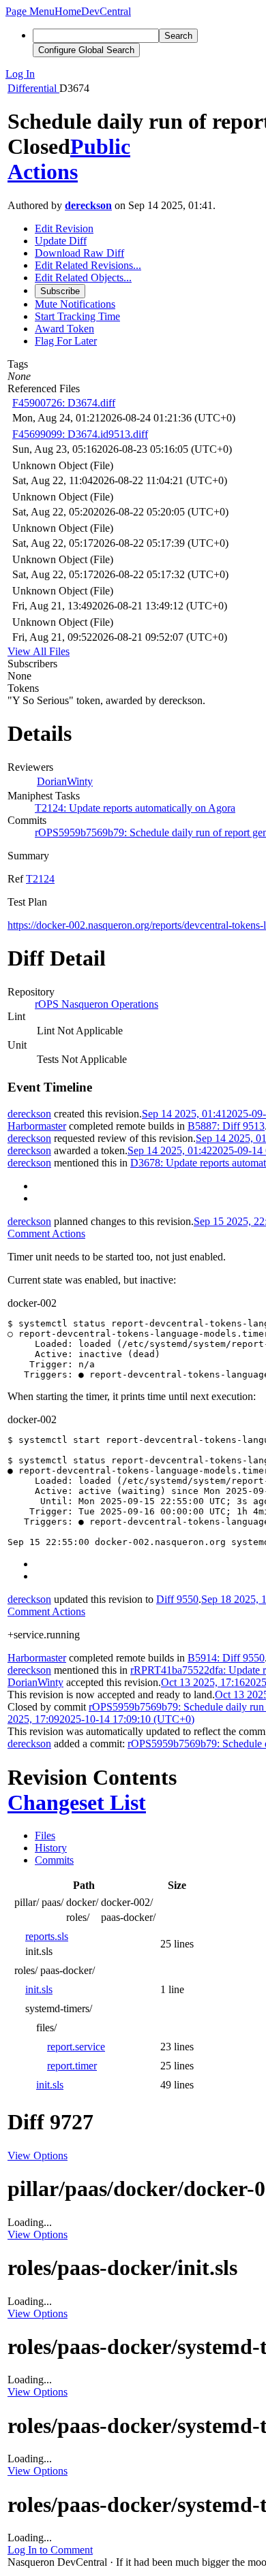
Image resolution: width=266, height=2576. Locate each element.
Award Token (64, 329)
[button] (30, 11)
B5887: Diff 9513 (226, 1126)
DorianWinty (65, 781)
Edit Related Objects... (83, 277)
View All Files (39, 651)
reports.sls (47, 1936)
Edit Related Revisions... (88, 265)
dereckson (88, 205)
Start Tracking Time (77, 316)
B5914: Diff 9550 (226, 1658)
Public (100, 146)
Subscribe (60, 291)
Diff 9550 (177, 1599)
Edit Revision (64, 228)
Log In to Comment (50, 2550)
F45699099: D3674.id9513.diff (80, 434)
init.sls (39, 1989)
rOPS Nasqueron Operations (97, 1004)
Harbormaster (37, 1126)
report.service (76, 2047)
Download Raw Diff (79, 253)
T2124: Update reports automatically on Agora (135, 808)
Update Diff (61, 241)
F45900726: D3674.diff (64, 403)
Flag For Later (66, 341)
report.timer (72, 2066)
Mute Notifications (75, 304)
